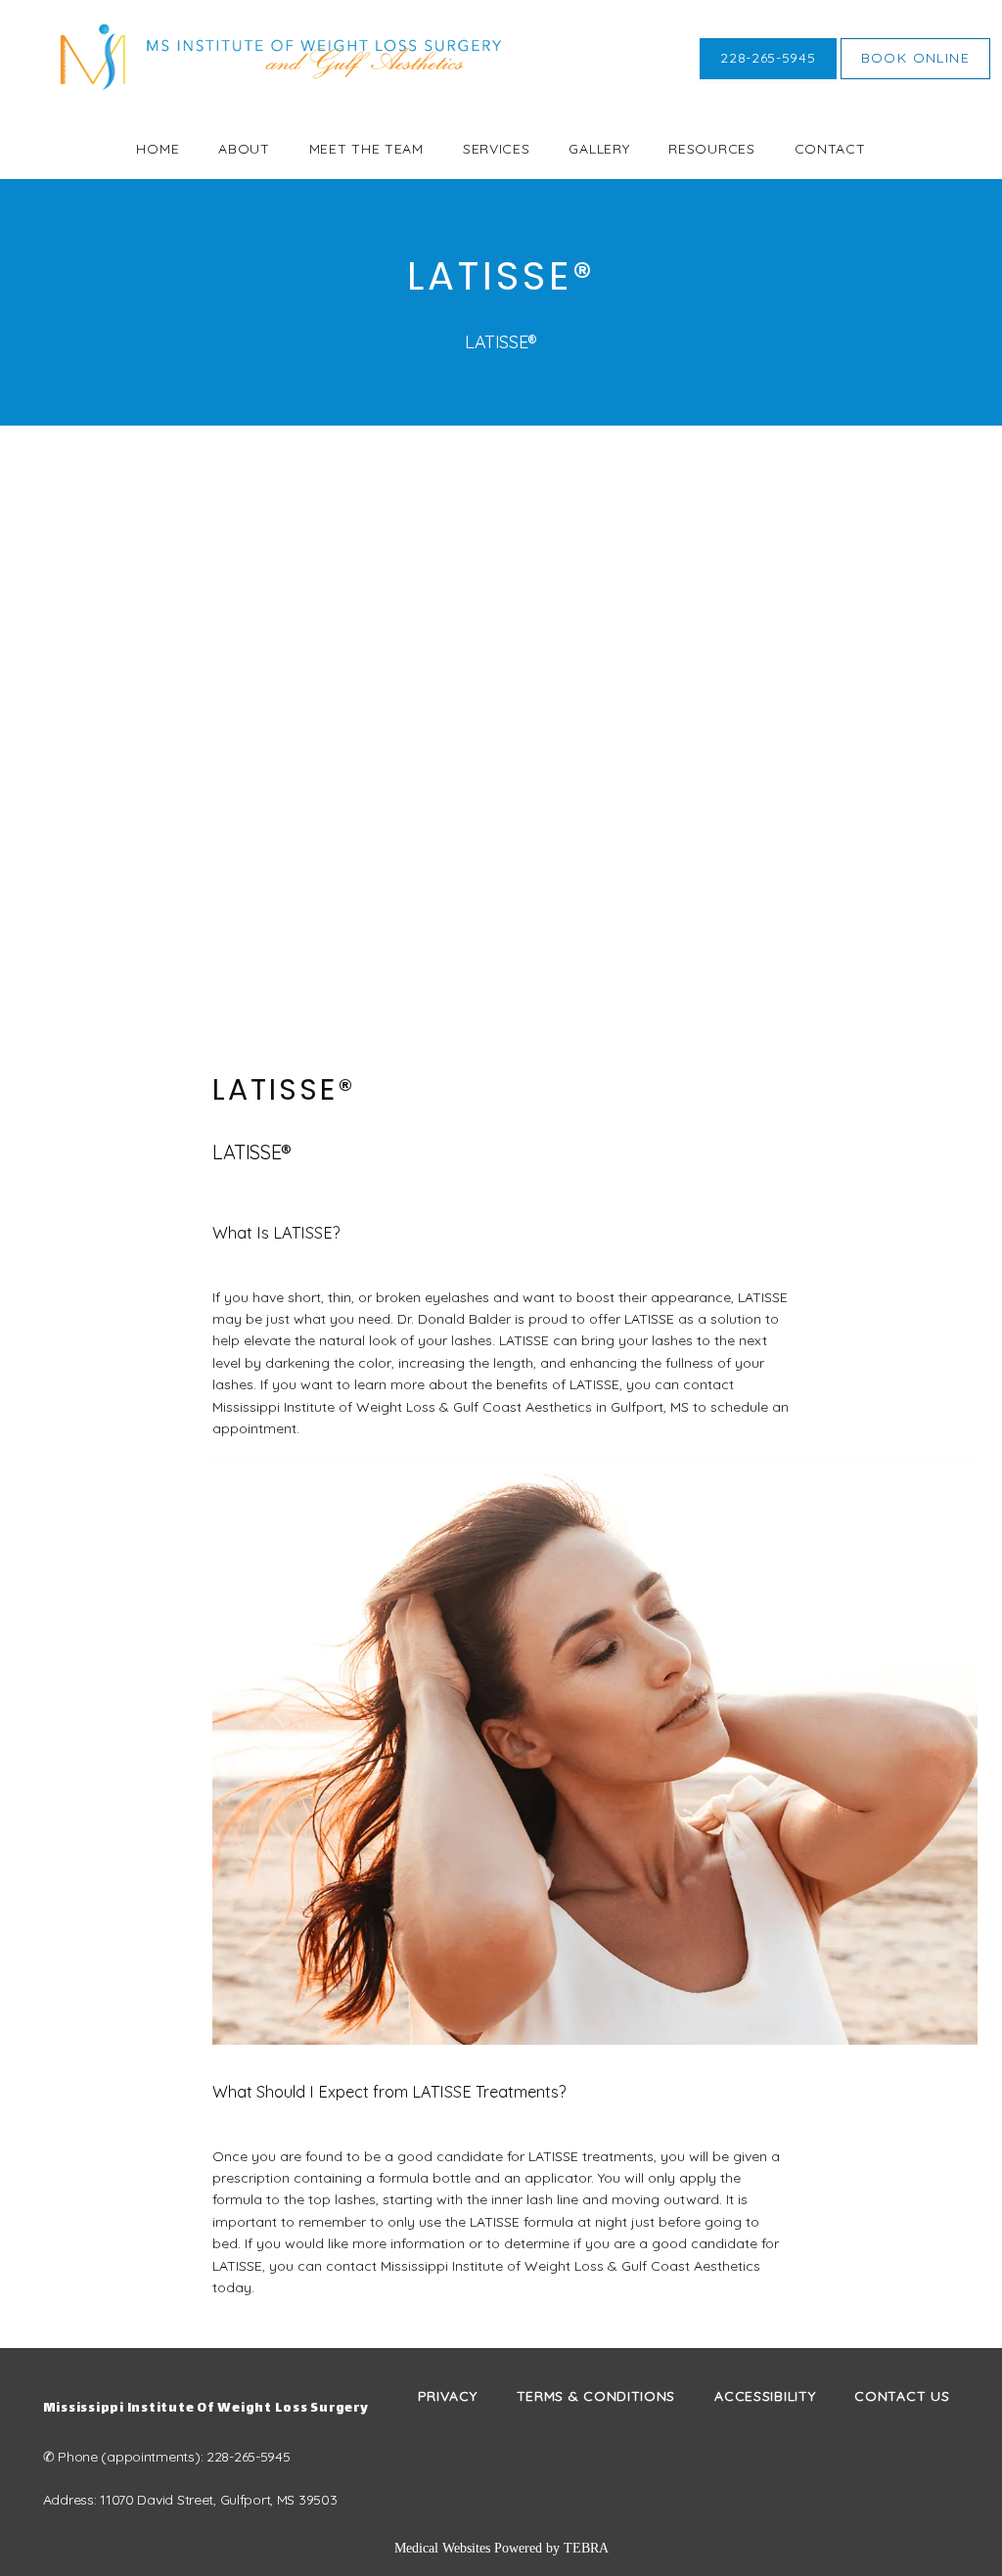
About (244, 149)
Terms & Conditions (596, 2396)
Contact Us (902, 2396)
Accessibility (765, 2396)
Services (497, 149)
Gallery (599, 149)
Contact (830, 149)
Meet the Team (366, 149)
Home (158, 149)
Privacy (448, 2396)
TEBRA (586, 2548)
